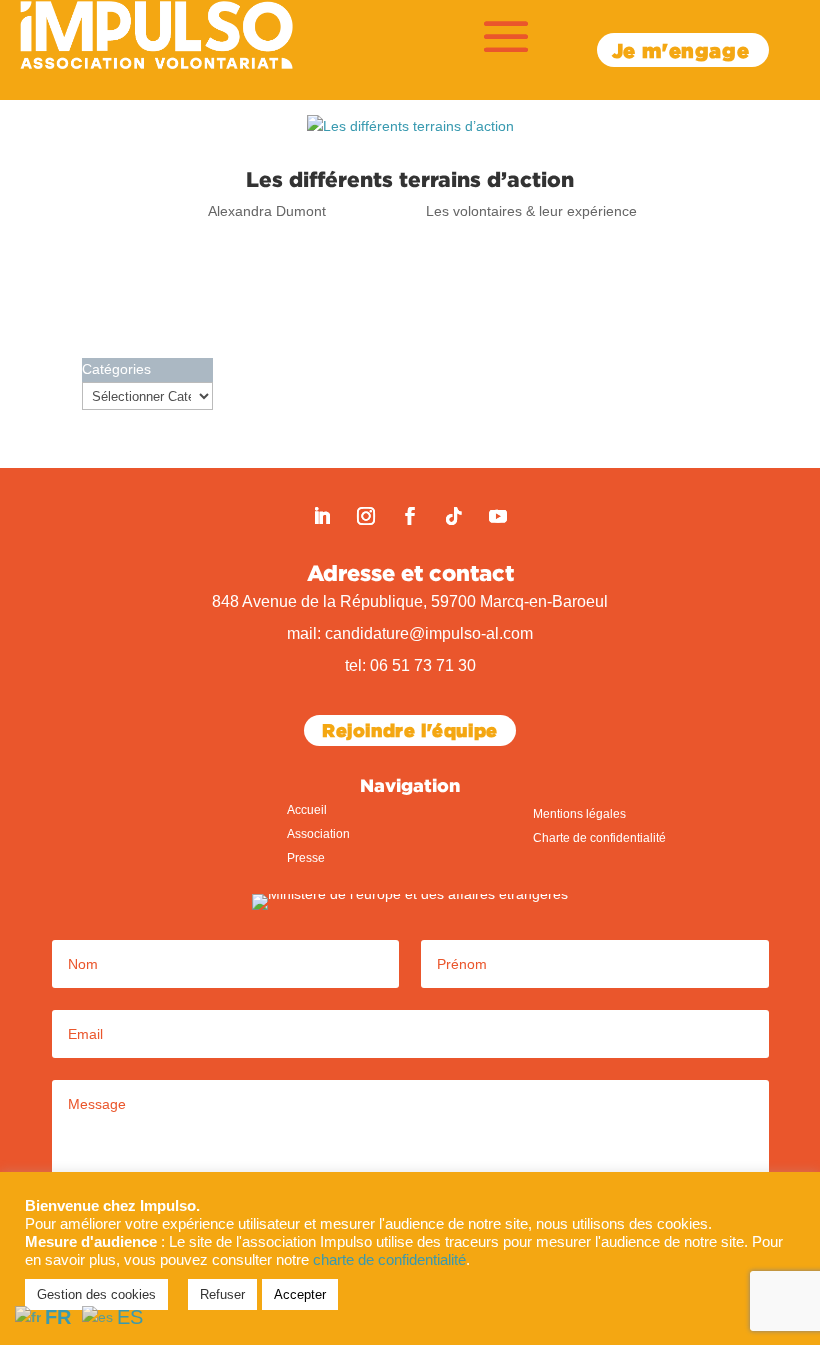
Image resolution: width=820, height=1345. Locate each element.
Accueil (307, 810)
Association (318, 834)
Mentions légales (579, 814)
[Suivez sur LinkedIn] (322, 516)
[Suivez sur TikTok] (454, 516)
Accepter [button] (300, 1294)
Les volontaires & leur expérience (531, 211)
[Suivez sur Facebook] (410, 516)
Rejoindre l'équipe (410, 730)
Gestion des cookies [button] (96, 1294)
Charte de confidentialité (599, 838)
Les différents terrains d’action (410, 179)
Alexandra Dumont (267, 211)
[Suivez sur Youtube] (498, 516)
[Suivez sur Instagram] (366, 516)
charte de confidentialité (389, 1260)
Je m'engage (681, 50)
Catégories (116, 369)
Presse (306, 858)
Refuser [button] (222, 1294)
